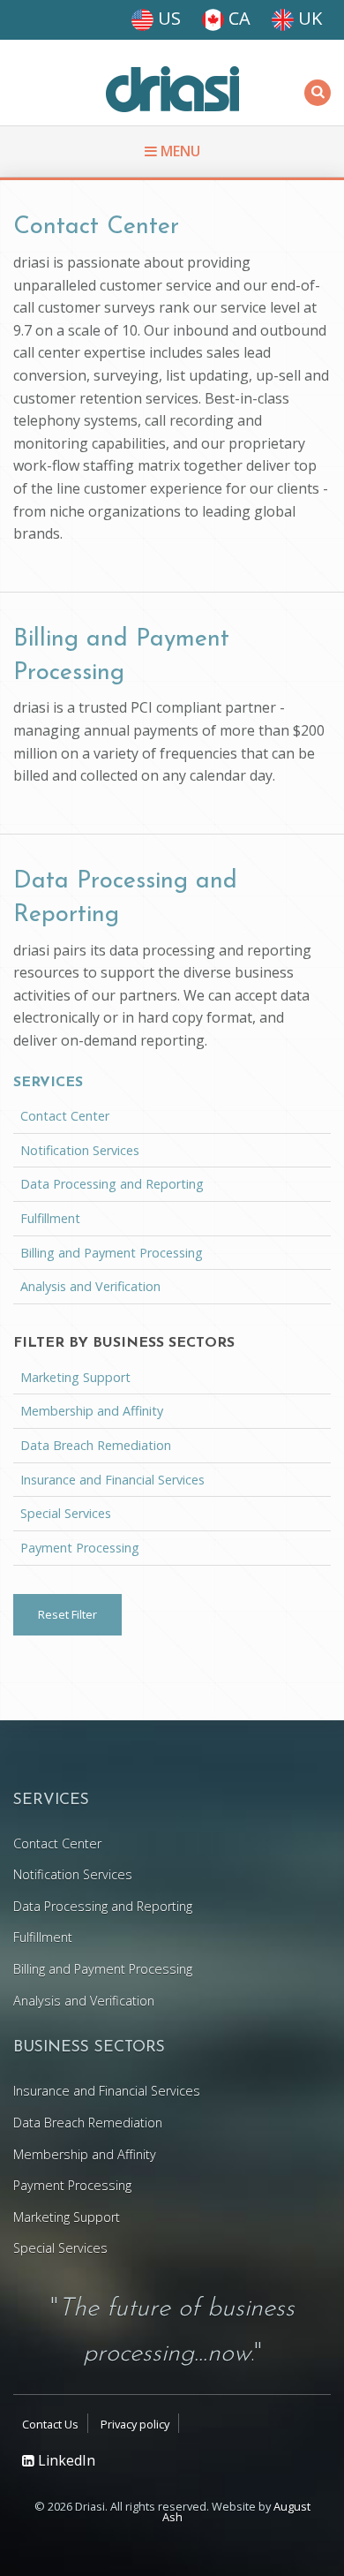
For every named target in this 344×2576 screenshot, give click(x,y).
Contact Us (50, 2424)
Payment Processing (80, 1548)
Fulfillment (50, 1218)
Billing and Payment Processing (112, 1253)
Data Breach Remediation (96, 1445)
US (167, 18)
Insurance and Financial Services (112, 1480)
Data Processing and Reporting (112, 1184)
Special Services (66, 1513)
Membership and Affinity (92, 1411)
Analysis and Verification (90, 1286)
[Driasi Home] (172, 89)
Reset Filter (67, 1614)
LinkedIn (65, 2460)
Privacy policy (135, 2424)
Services (48, 1083)
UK (308, 18)
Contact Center (96, 227)
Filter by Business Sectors (124, 1343)
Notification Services (80, 1150)
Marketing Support (75, 1377)
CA (237, 18)
